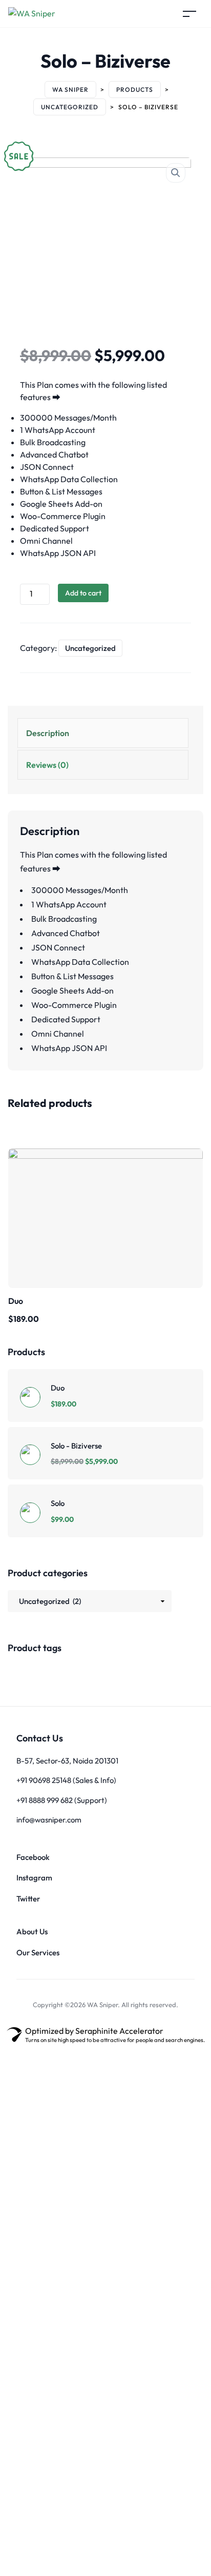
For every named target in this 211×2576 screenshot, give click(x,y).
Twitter (28, 1899)
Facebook (33, 1857)
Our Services (38, 1953)
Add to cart (83, 593)
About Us (32, 1931)
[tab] (103, 733)
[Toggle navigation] (189, 14)
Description (48, 733)
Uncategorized (90, 648)
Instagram (34, 1878)
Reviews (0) (47, 765)
